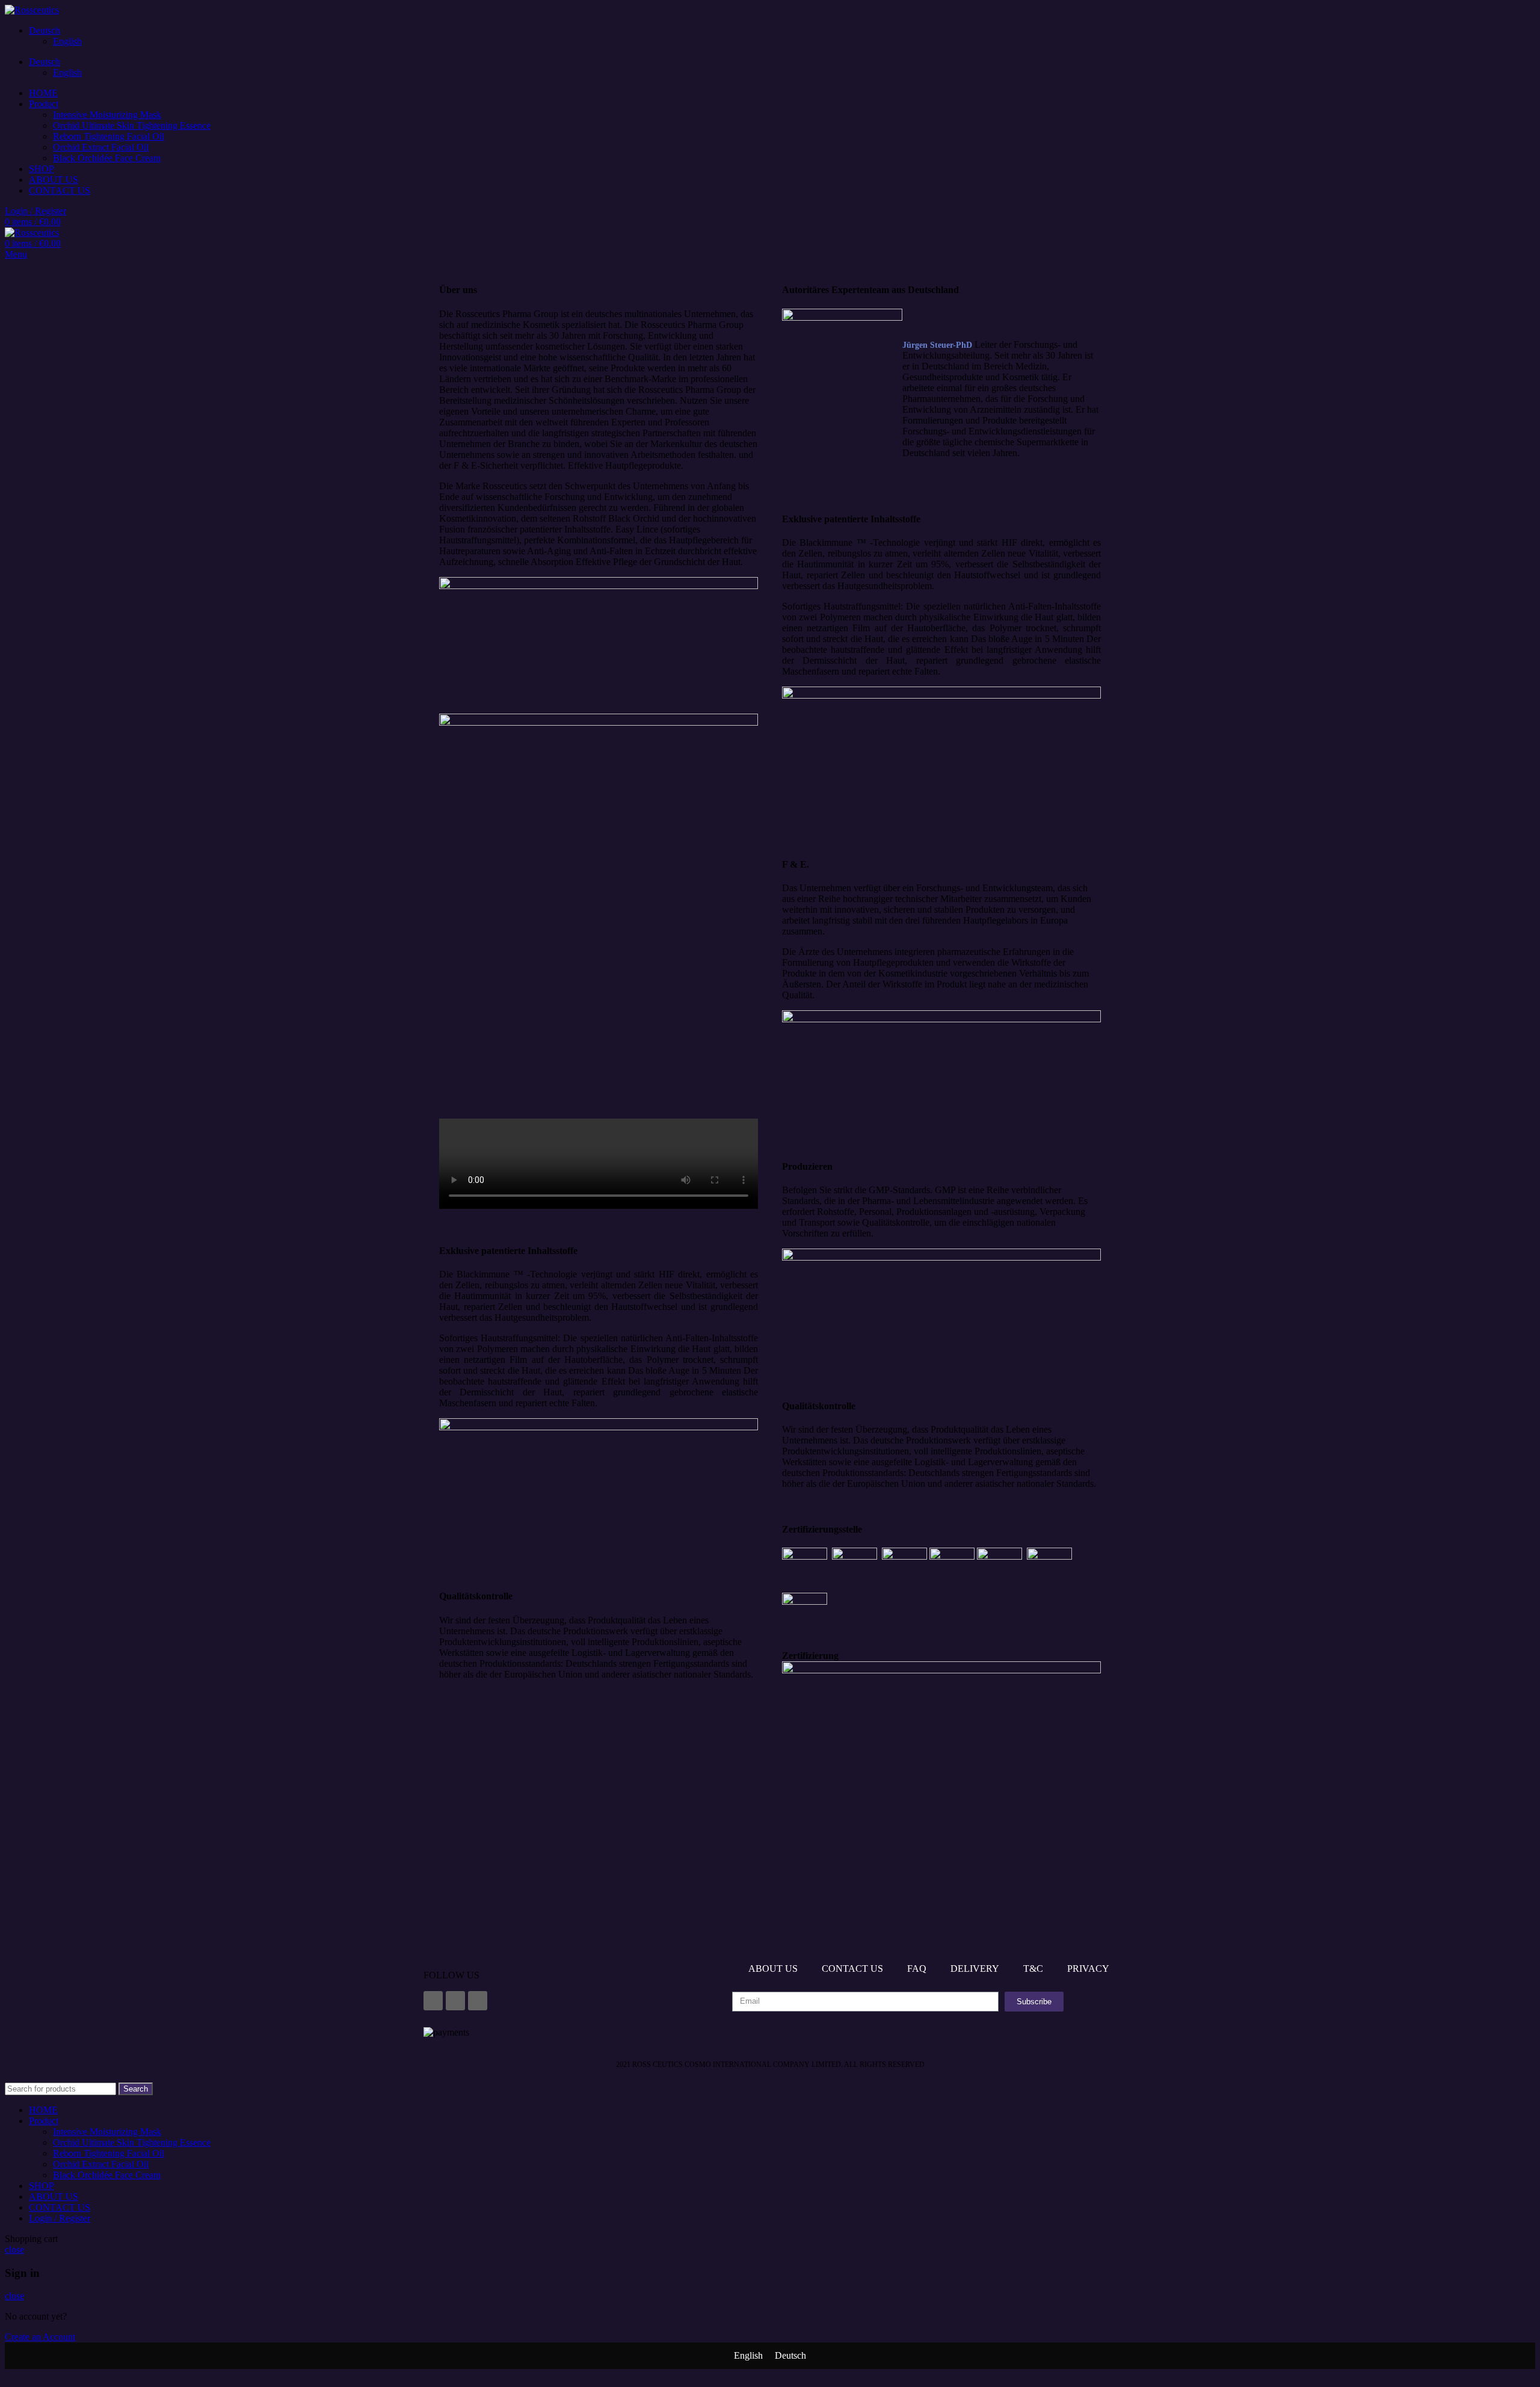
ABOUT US (773, 1969)
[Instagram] (455, 2001)
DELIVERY (975, 1969)
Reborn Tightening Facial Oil (109, 136)
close (14, 2250)
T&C (1033, 1969)
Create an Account (40, 2337)
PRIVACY (1088, 1969)
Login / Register (60, 2218)
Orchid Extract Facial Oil (101, 147)
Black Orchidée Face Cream (107, 158)
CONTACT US (852, 1969)
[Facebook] (433, 2001)
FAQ (917, 1969)
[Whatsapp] (478, 2001)
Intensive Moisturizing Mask (107, 115)
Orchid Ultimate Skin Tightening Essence (132, 125)
